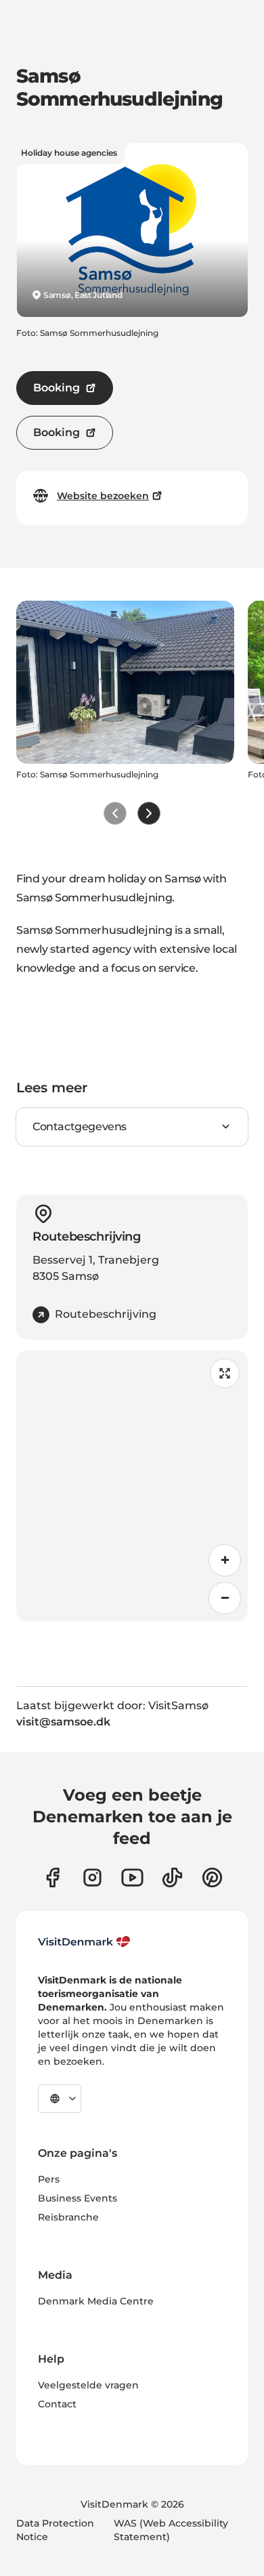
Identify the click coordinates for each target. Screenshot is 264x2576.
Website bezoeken (103, 496)
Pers (49, 2179)
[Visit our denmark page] (52, 1877)
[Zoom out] (225, 1598)
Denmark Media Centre (96, 2301)
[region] (132, 1486)
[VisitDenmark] (84, 1942)
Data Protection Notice (55, 2530)
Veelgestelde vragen (88, 2385)
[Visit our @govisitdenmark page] (172, 1877)
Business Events (78, 2198)
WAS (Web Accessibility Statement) (171, 2530)
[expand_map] (225, 1373)
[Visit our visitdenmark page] (132, 1877)
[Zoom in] (225, 1560)
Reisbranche (68, 2217)
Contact (57, 2404)
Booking (57, 388)
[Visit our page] (92, 1877)
